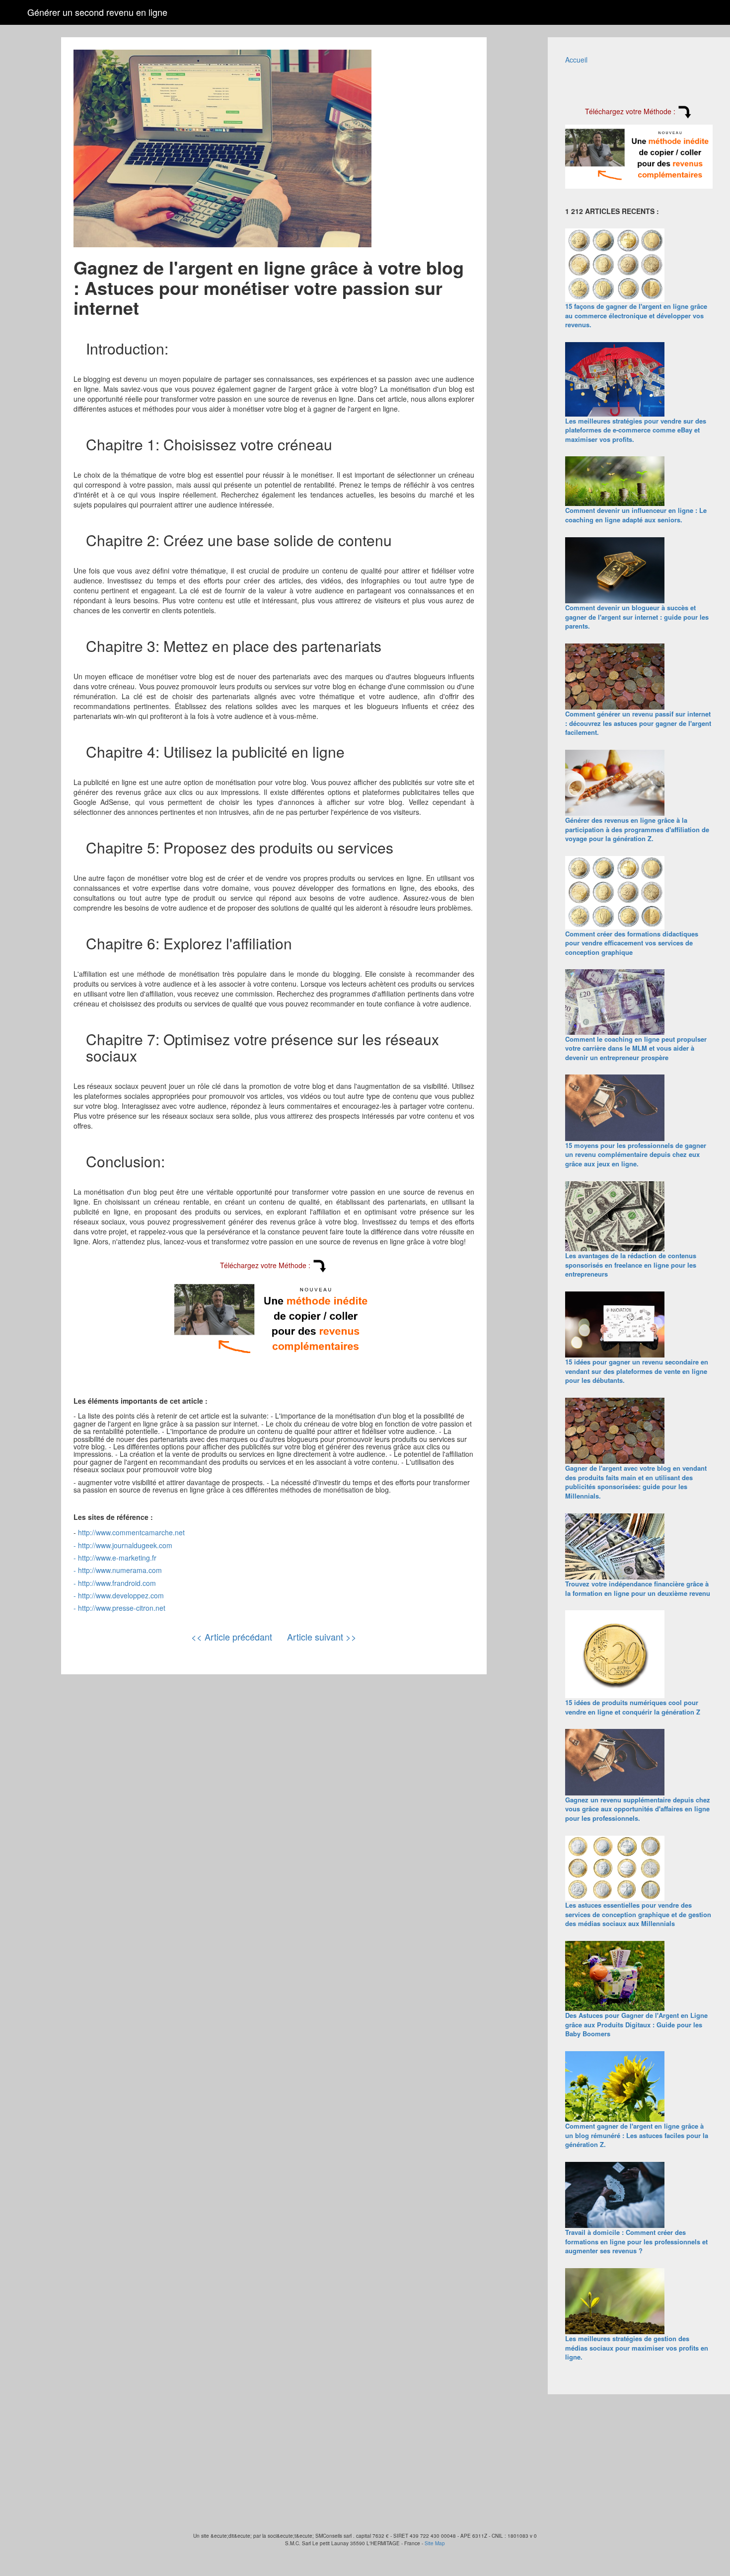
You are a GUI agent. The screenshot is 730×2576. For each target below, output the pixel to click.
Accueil (576, 60)
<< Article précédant (232, 1637)
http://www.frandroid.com (117, 1583)
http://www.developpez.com (121, 1595)
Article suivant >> (322, 1637)
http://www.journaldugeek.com (125, 1545)
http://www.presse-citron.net (122, 1608)
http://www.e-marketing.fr (117, 1558)
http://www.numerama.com (120, 1570)
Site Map (435, 2543)
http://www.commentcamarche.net (131, 1532)
